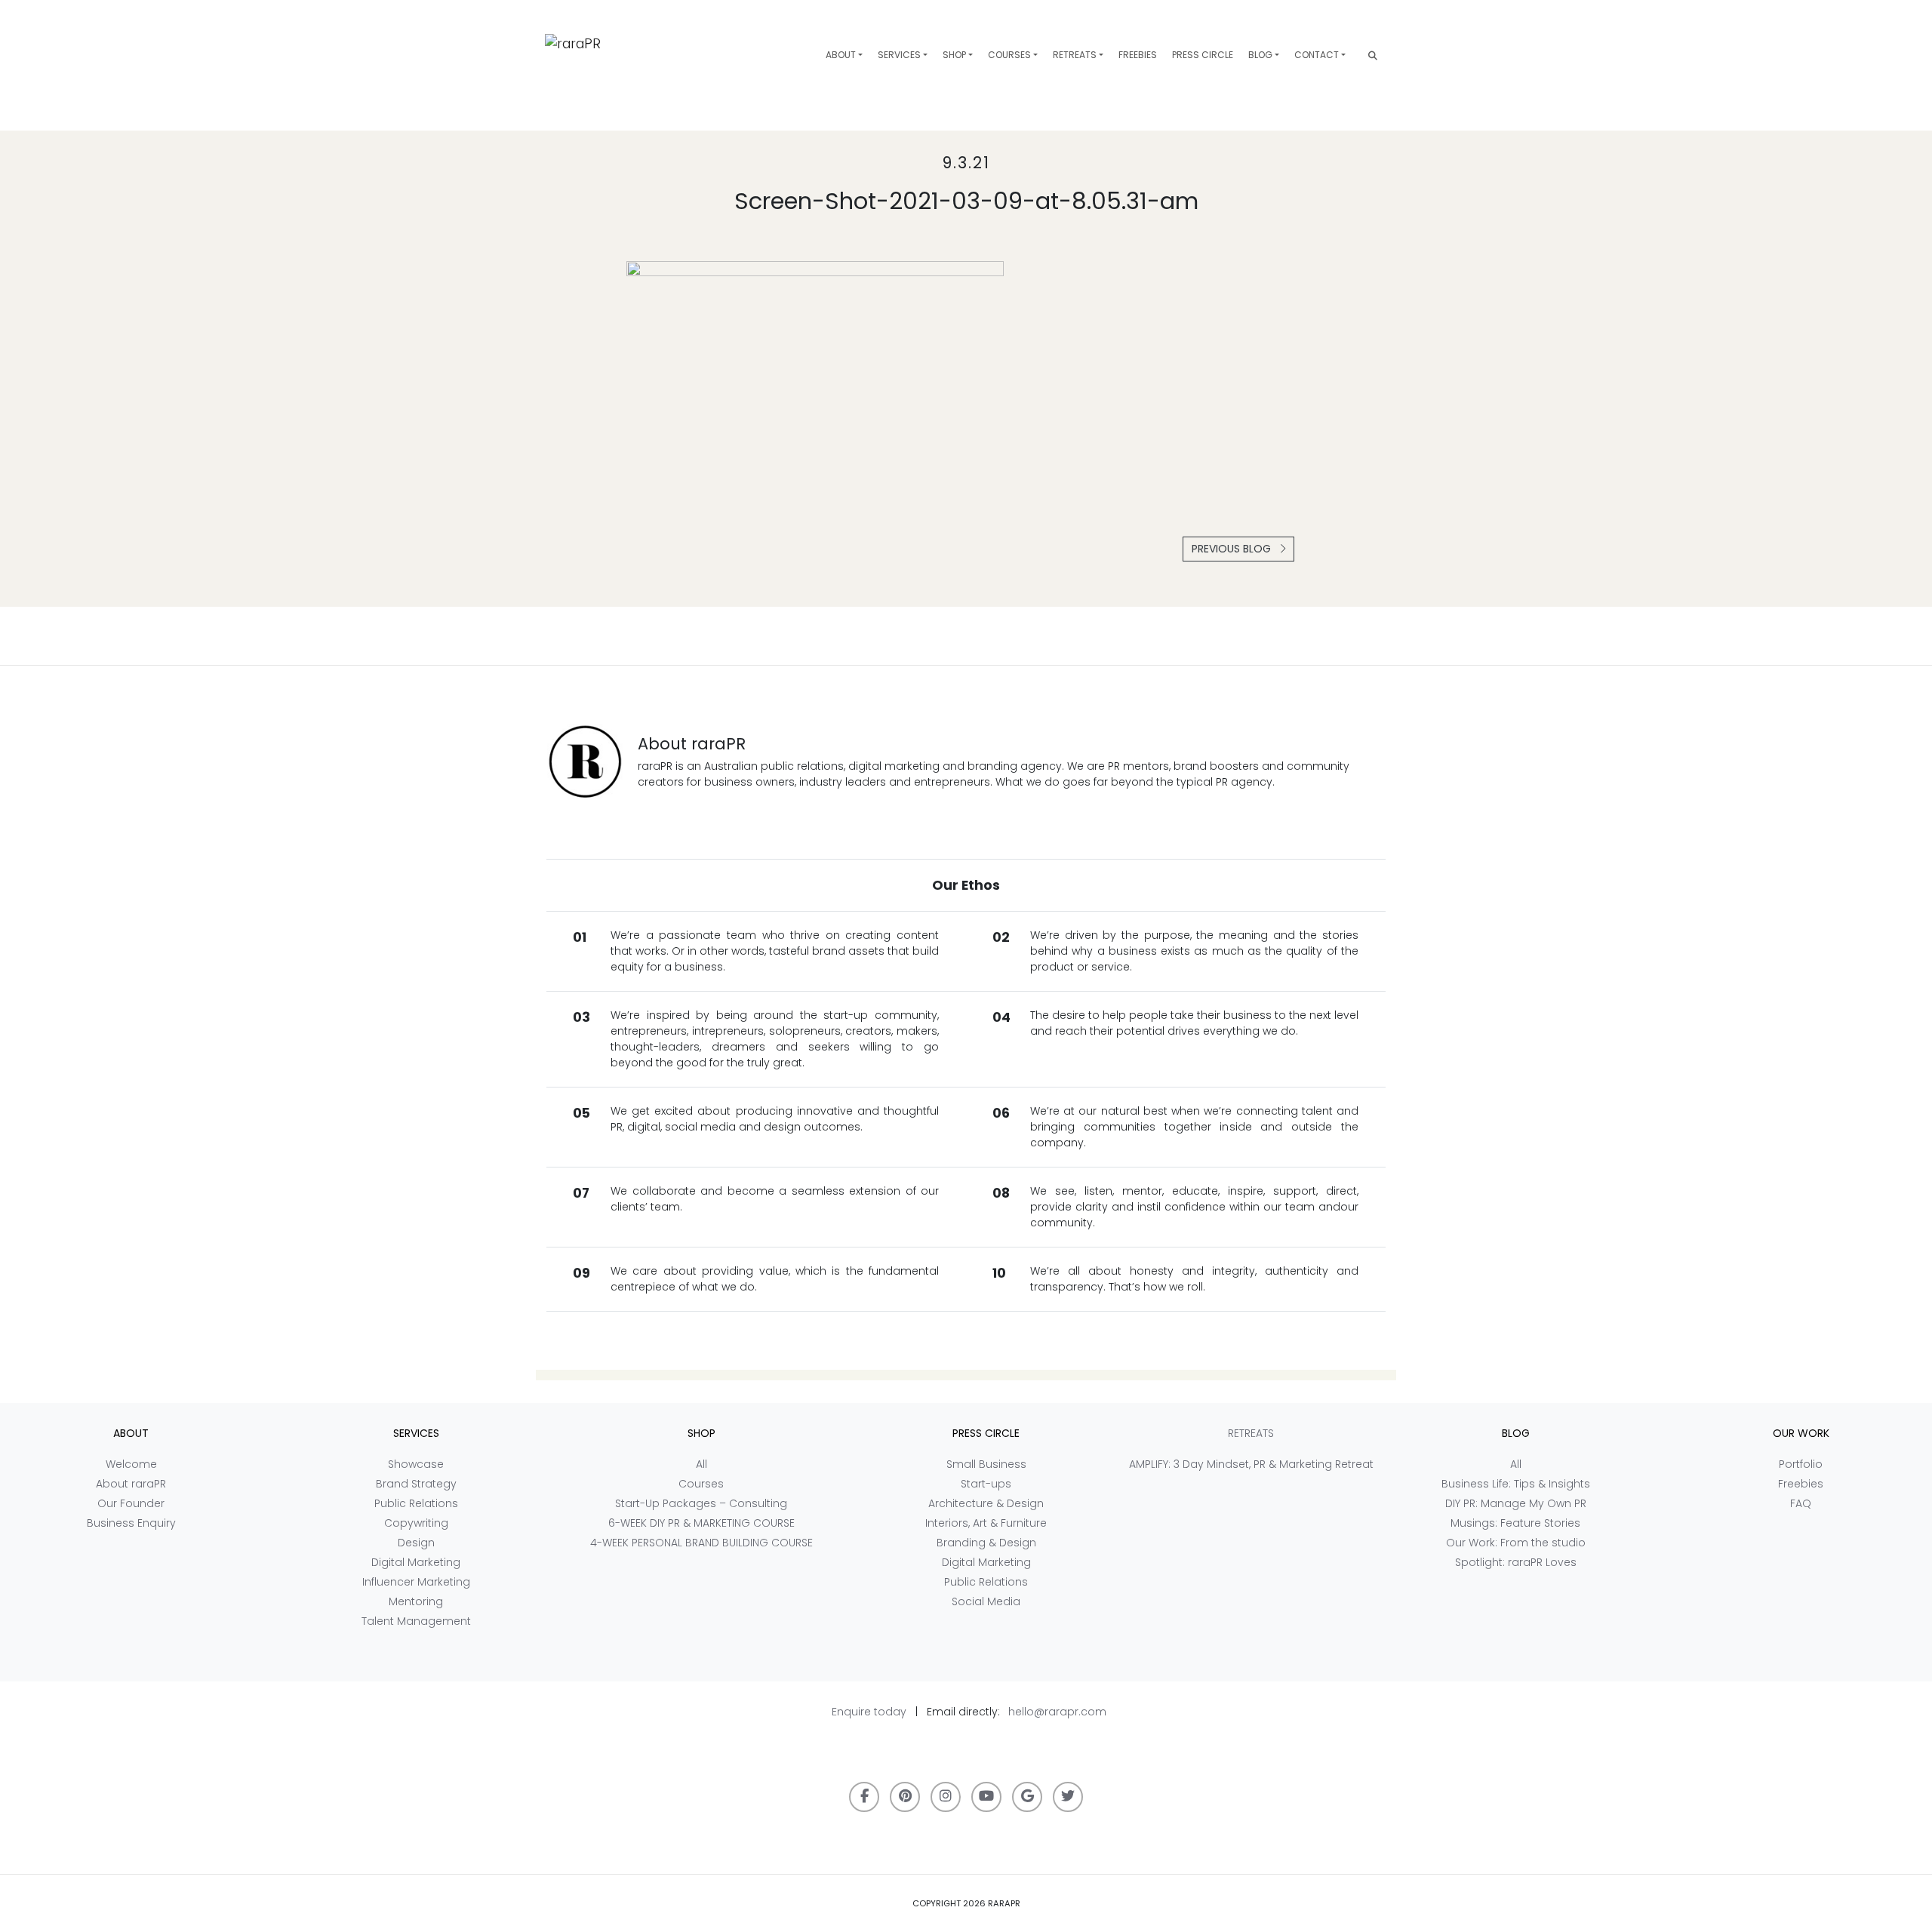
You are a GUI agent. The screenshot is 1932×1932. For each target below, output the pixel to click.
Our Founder (131, 1503)
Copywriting (416, 1523)
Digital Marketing (416, 1562)
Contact (1317, 55)
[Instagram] (946, 1797)
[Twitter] (1068, 1797)
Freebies (1138, 55)
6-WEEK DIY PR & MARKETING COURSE (701, 1523)
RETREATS (1075, 55)
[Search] (1373, 55)
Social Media (986, 1601)
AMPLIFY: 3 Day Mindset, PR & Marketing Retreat (1251, 1464)
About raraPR (131, 1484)
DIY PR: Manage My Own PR (1516, 1503)
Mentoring (416, 1601)
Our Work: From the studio (1516, 1543)
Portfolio (1801, 1464)
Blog (1260, 55)
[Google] (1027, 1797)
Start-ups (986, 1484)
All (701, 1464)
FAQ (1801, 1503)
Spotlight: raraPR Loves (1516, 1562)
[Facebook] (864, 1797)
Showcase (416, 1464)
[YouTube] (986, 1797)
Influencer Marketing (416, 1582)
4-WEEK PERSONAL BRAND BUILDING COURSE (701, 1543)
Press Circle (1203, 55)
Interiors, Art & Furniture (986, 1523)
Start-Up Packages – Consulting (701, 1503)
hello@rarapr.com (1057, 1712)
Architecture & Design (986, 1503)
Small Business (986, 1464)
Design (416, 1543)
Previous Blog (1233, 549)
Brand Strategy (416, 1484)
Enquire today (869, 1712)
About (841, 55)
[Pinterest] (905, 1797)
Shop (954, 55)
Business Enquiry (131, 1523)
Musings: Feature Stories (1515, 1523)
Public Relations (416, 1503)
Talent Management (416, 1621)
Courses (1009, 55)
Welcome (131, 1464)
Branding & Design (986, 1543)
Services (899, 55)
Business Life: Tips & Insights (1516, 1484)
